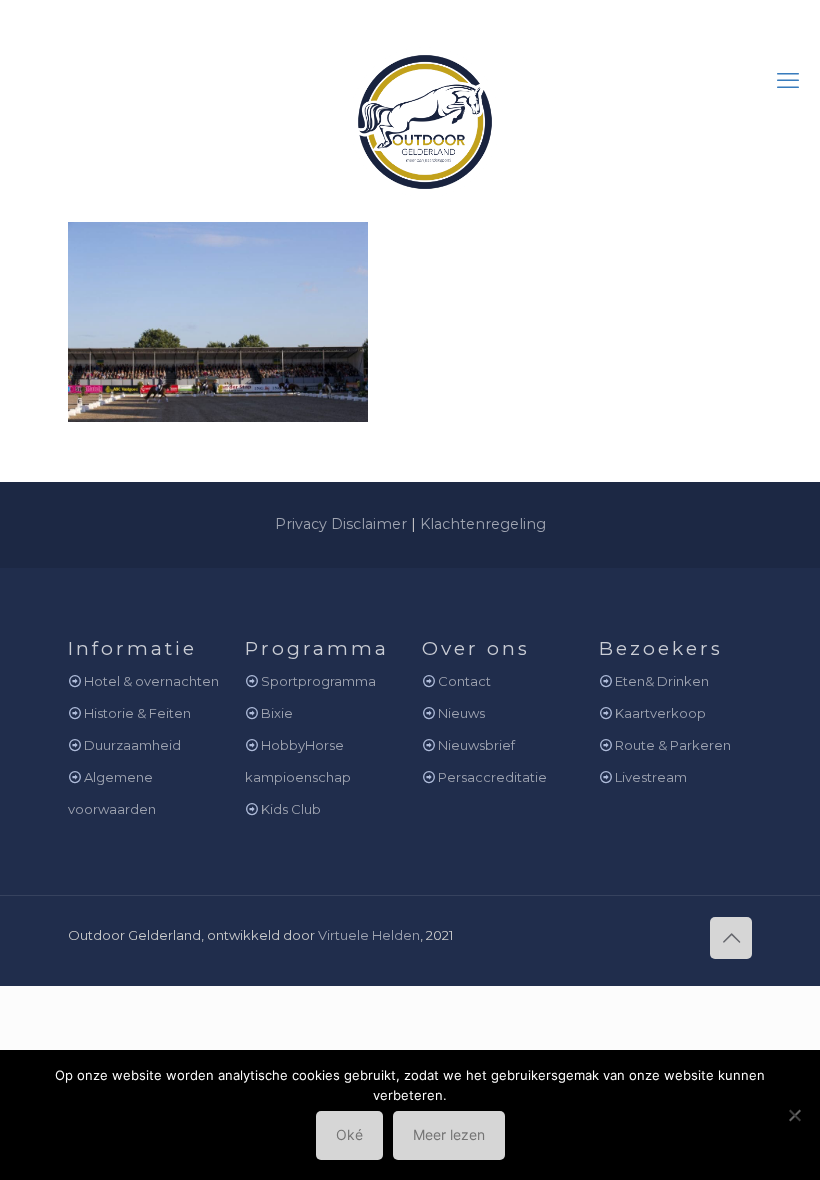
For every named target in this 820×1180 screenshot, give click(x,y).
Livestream (651, 777)
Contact (464, 681)
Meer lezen (449, 1134)
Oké (349, 1134)
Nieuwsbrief (476, 745)
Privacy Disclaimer (341, 524)
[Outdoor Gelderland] (410, 113)
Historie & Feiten (137, 713)
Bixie (277, 713)
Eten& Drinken (662, 681)
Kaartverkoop (660, 713)
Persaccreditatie (492, 777)
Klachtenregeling (483, 524)
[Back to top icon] (731, 938)
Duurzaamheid (132, 745)
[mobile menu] (788, 81)
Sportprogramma (318, 681)
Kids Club (291, 809)
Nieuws (461, 713)
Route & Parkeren (673, 745)
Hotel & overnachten (151, 681)
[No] (795, 1115)
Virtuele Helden (369, 935)
